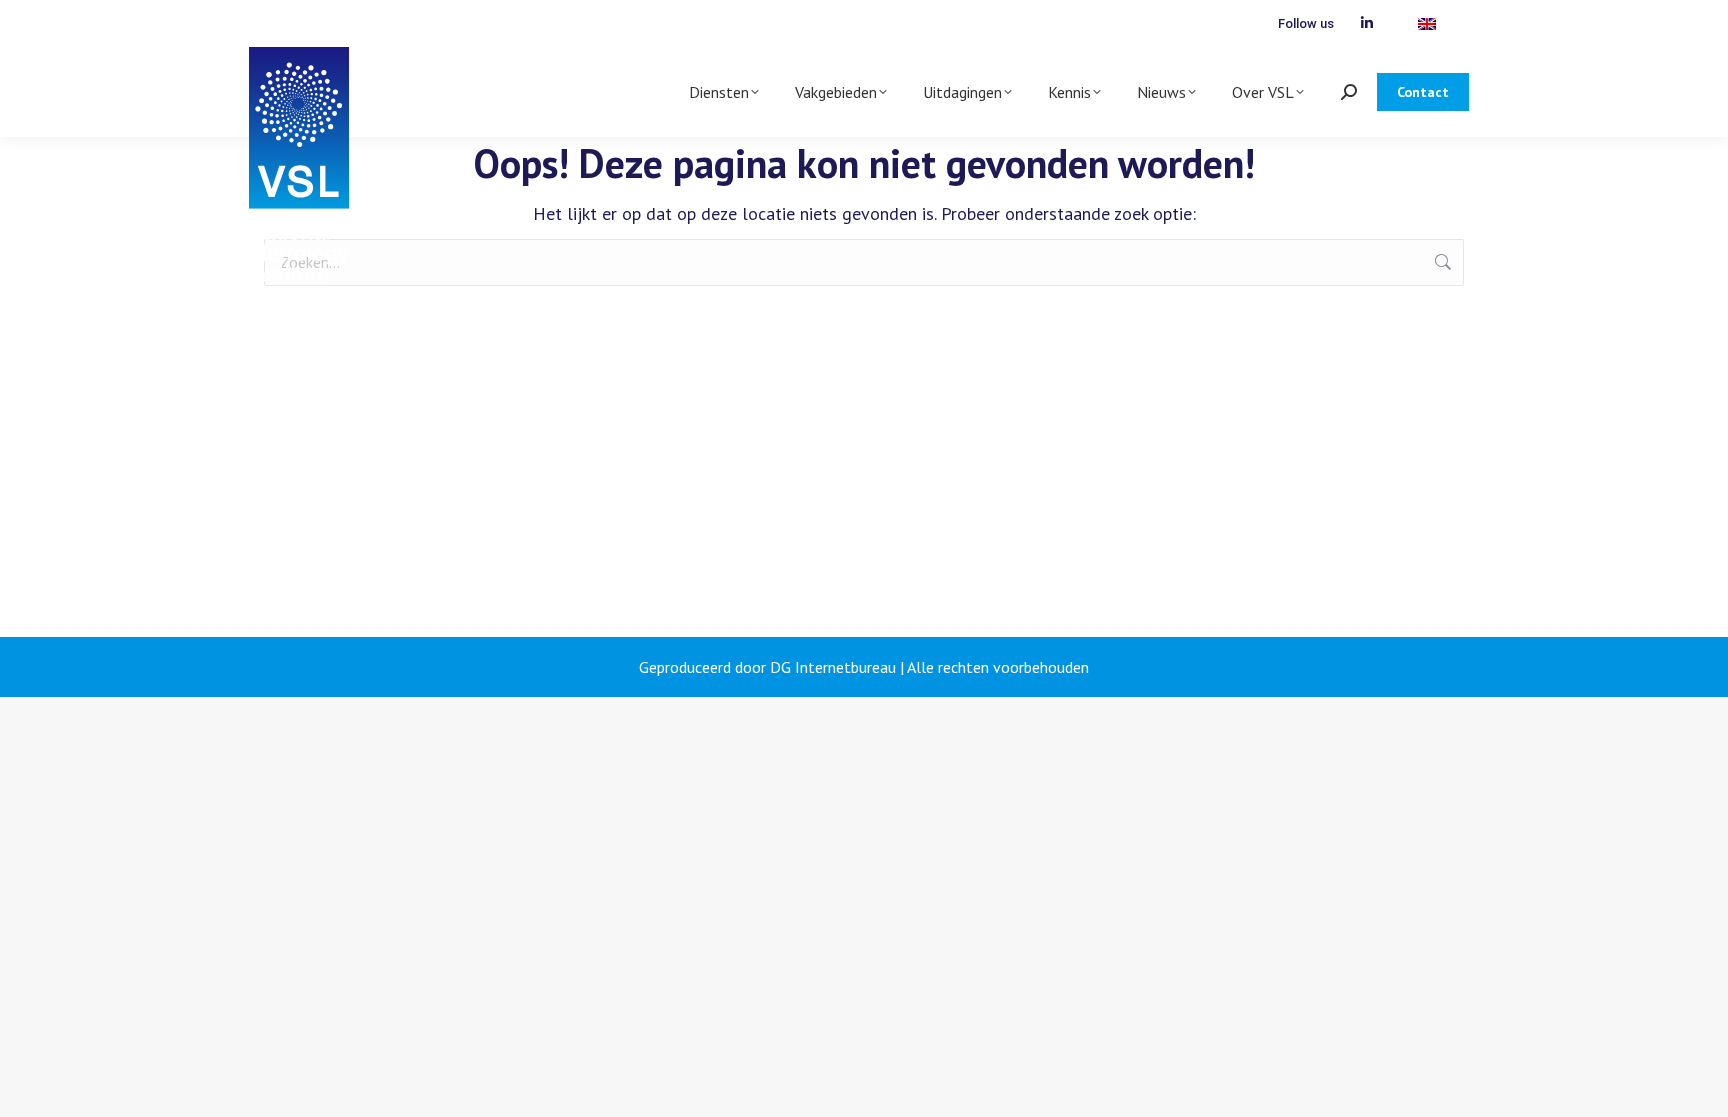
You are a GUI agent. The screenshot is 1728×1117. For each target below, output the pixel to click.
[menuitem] (1427, 23)
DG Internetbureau (833, 667)
